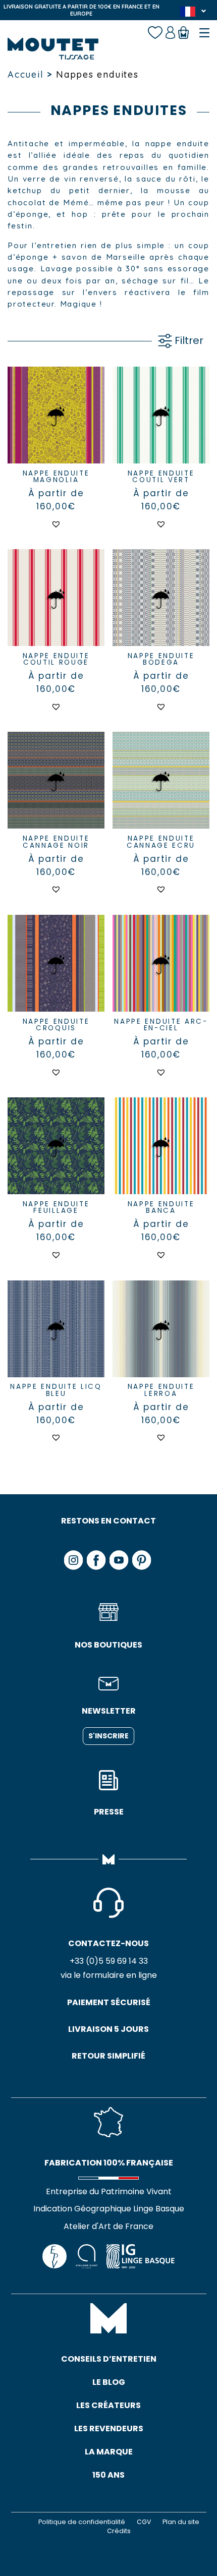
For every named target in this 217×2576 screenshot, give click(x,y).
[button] (56, 524)
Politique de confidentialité (82, 2522)
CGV (144, 2522)
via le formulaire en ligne (109, 1975)
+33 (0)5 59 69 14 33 (109, 1961)
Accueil (26, 74)
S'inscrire (108, 1736)
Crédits (119, 2531)
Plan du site (181, 2522)
